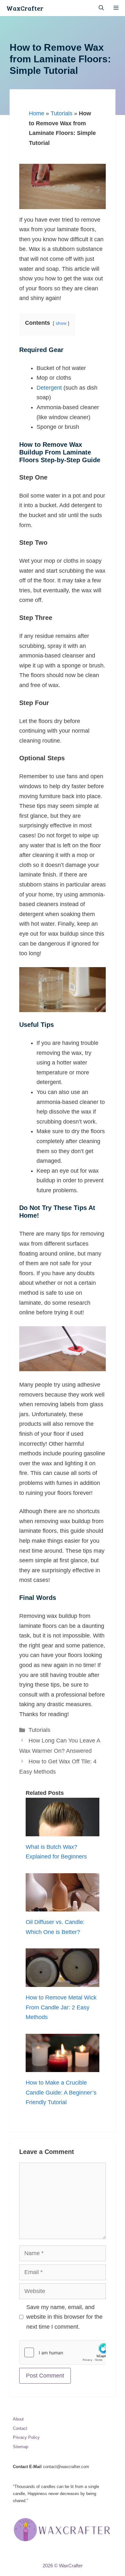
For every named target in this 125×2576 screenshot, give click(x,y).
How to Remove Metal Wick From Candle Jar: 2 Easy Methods (61, 2007)
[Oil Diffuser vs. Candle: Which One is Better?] (63, 1907)
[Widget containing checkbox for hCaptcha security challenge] (63, 2352)
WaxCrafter (25, 8)
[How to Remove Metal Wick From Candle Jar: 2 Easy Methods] (63, 1982)
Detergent (49, 388)
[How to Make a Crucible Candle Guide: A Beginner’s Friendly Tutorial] (63, 2067)
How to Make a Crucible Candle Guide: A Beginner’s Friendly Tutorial (61, 2092)
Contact (20, 2428)
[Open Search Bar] (101, 8)
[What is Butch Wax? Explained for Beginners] (63, 1831)
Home (37, 113)
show (61, 323)
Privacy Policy (26, 2437)
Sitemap (21, 2447)
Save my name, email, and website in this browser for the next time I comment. (64, 2317)
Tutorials (62, 113)
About (18, 2419)
